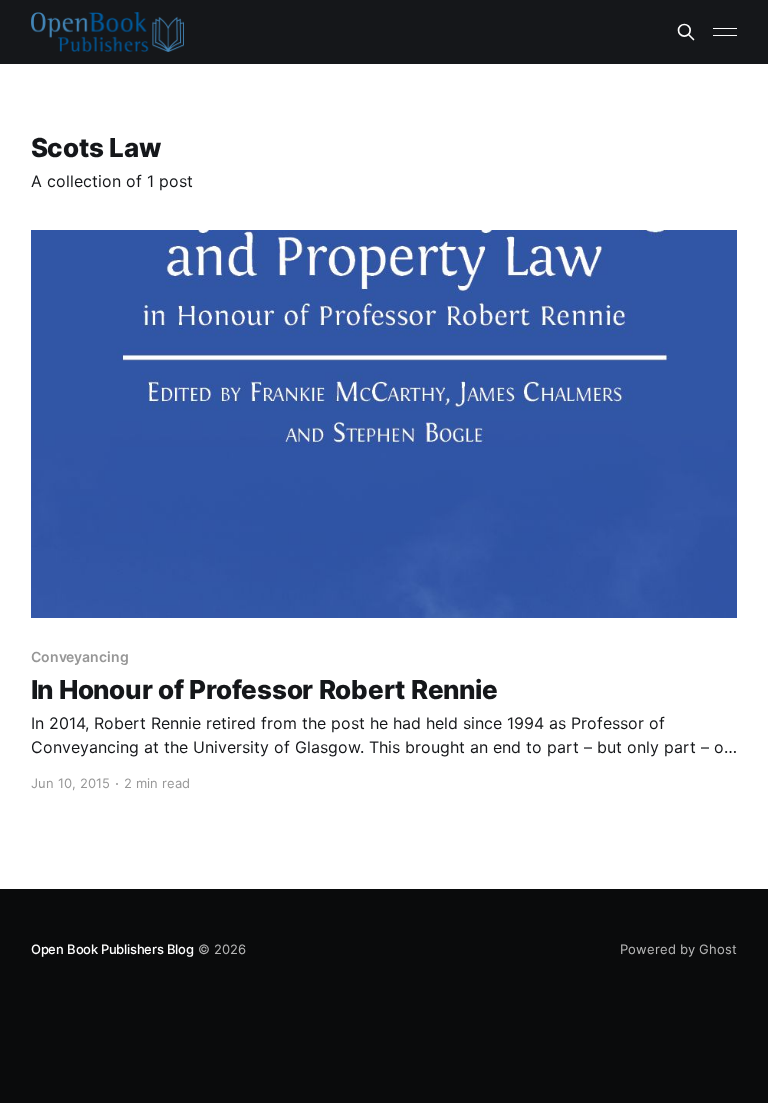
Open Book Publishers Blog (112, 949)
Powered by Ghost (678, 949)
